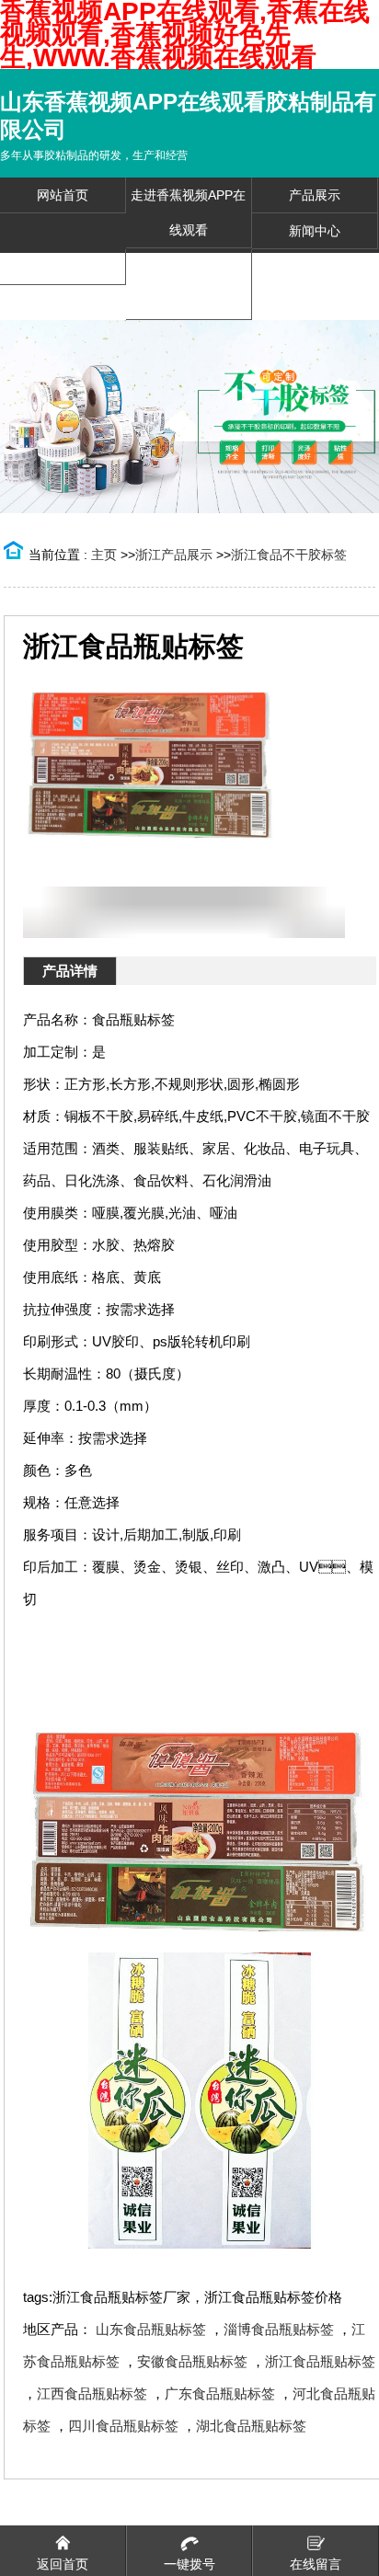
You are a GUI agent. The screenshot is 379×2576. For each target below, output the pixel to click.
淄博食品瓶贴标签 (279, 2329)
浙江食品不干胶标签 (289, 555)
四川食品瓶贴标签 (123, 2426)
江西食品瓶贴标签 (92, 2393)
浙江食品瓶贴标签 (320, 2361)
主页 (104, 555)
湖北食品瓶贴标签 (251, 2426)
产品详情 (70, 971)
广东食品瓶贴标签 (220, 2393)
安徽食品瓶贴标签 (192, 2361)
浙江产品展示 (174, 555)
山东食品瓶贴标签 (151, 2329)
